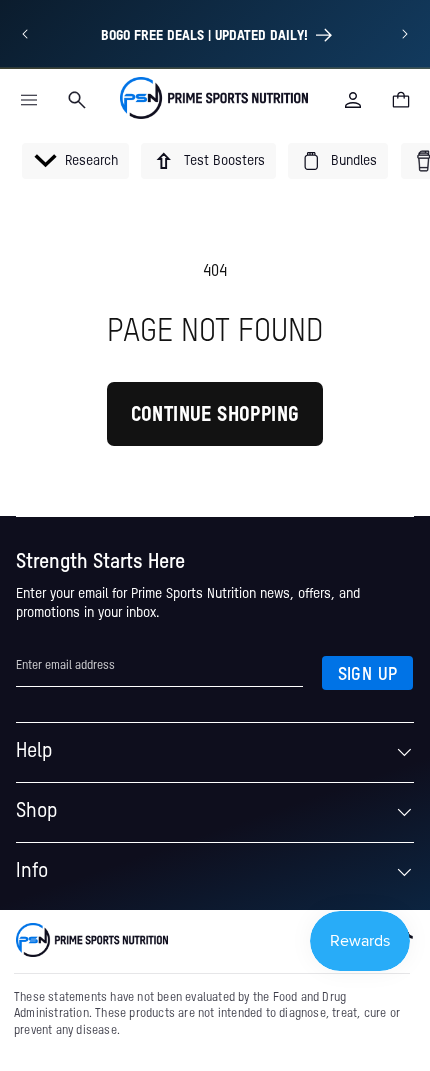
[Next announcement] (405, 34)
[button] (29, 100)
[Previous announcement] (25, 34)
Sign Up (368, 675)
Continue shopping (215, 416)
